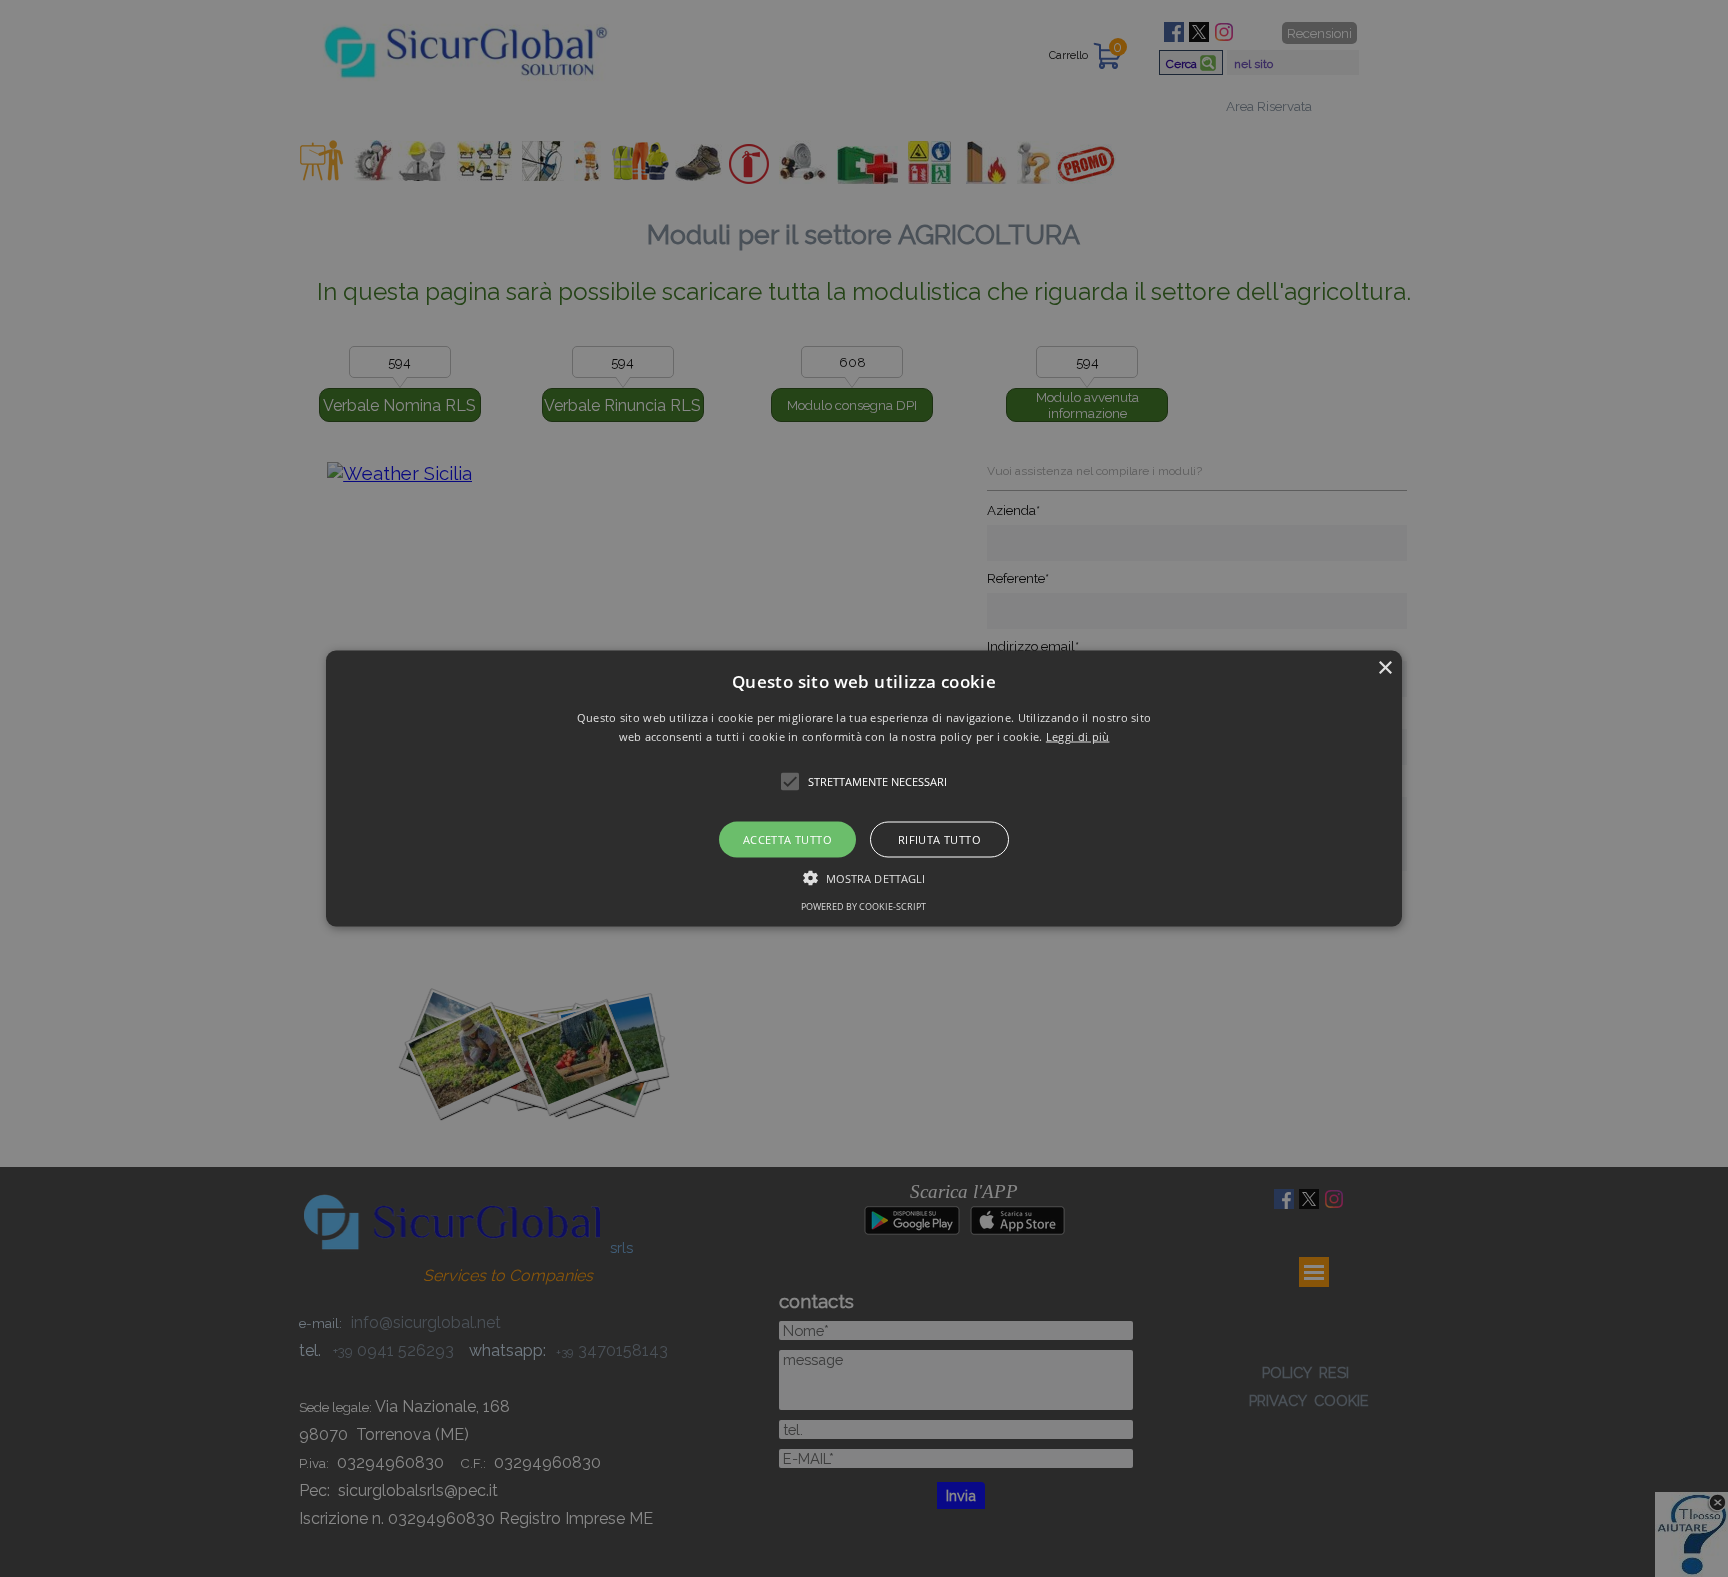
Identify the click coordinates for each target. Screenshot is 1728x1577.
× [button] (1384, 667)
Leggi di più (1078, 736)
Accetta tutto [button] (787, 839)
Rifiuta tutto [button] (939, 839)
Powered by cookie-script (863, 906)
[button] (864, 788)
